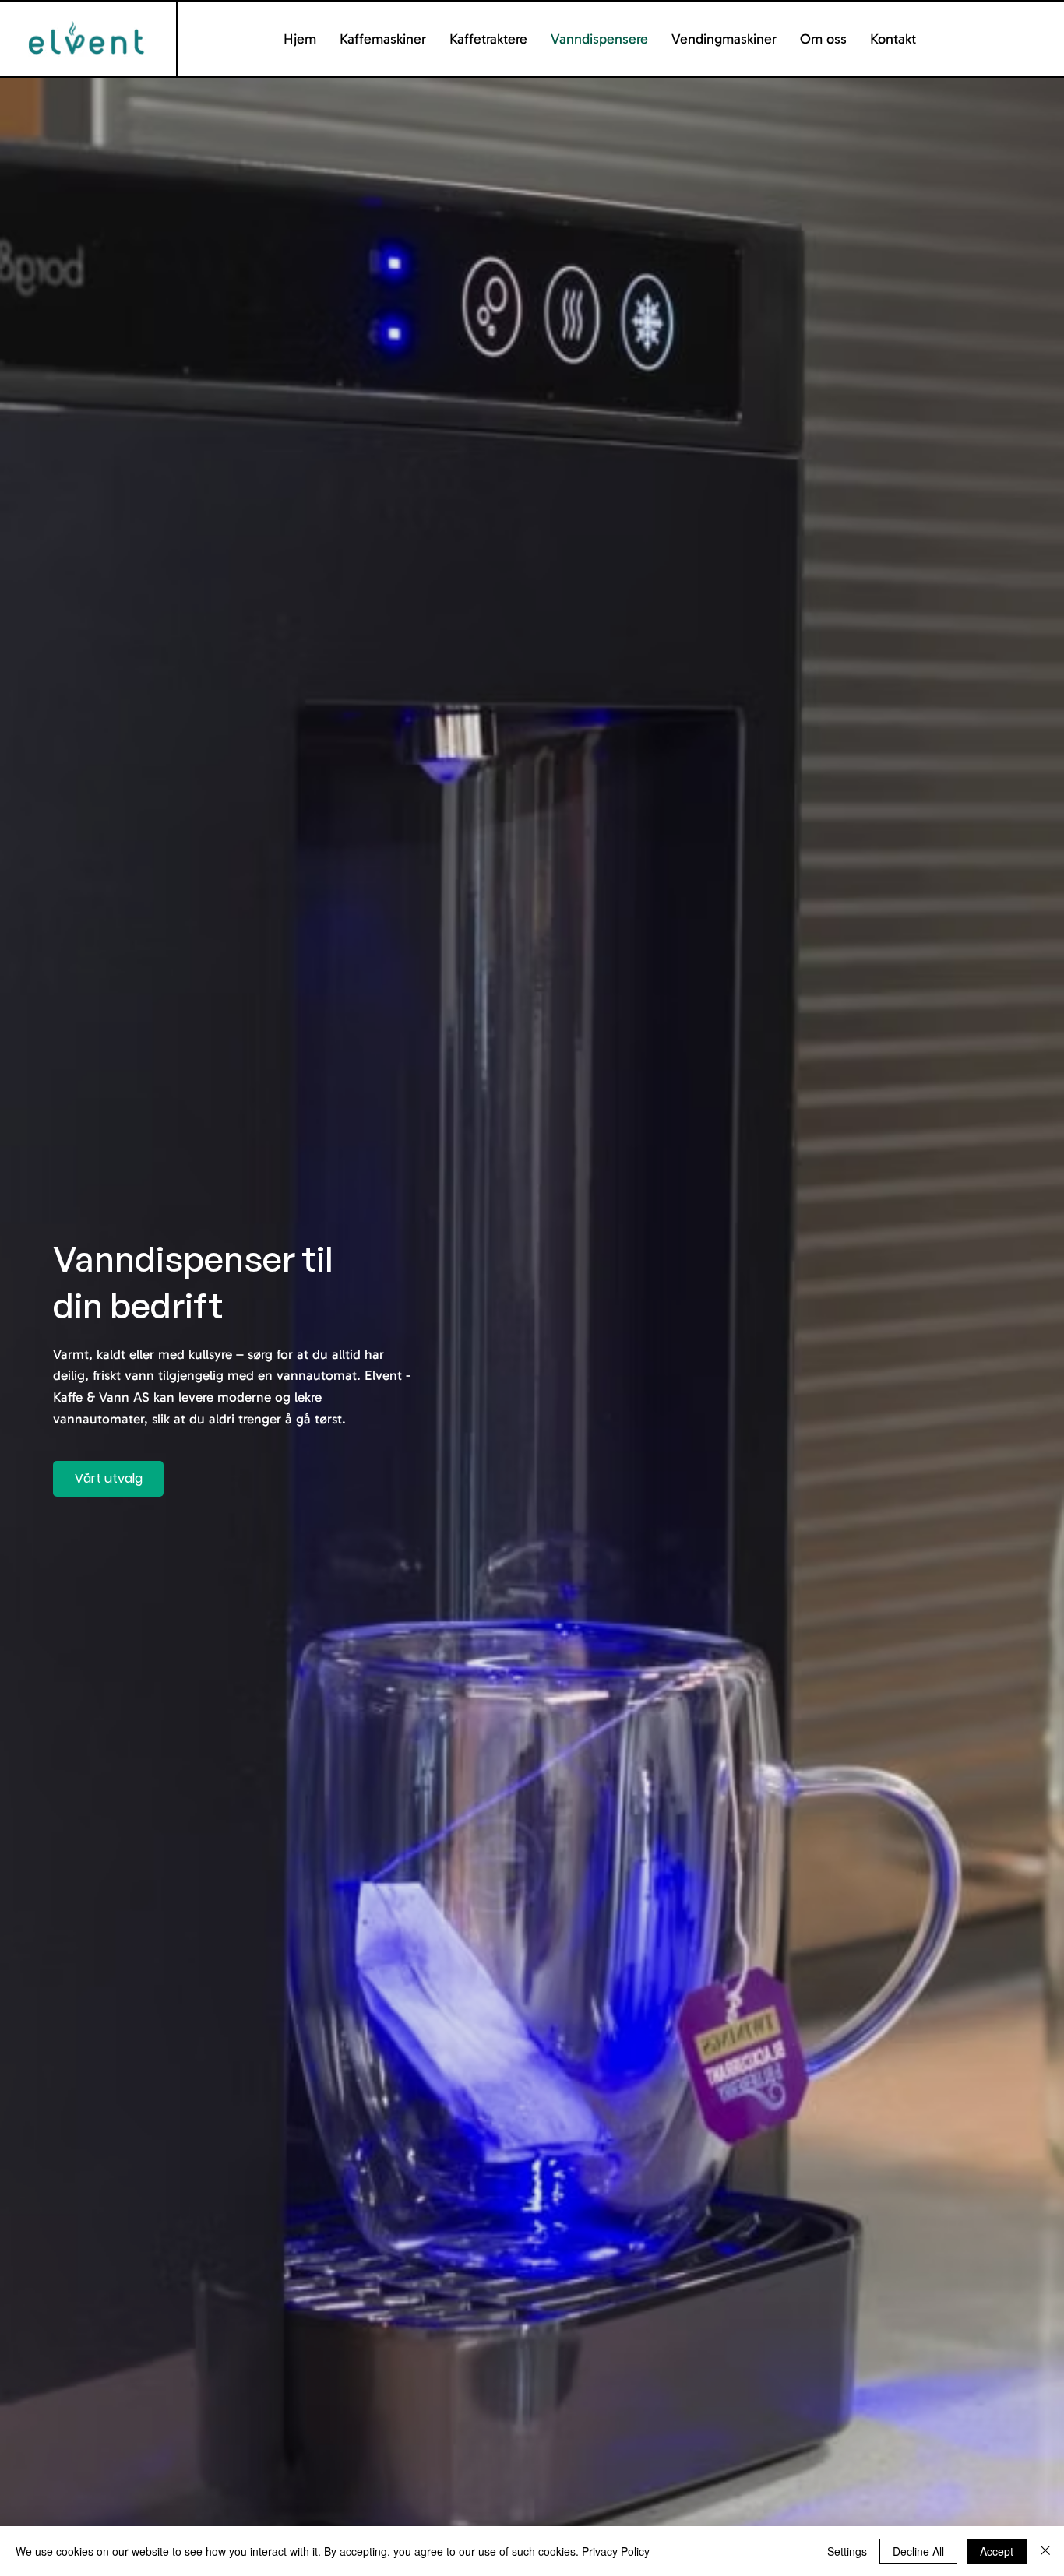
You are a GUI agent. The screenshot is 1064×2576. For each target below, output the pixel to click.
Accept (997, 2551)
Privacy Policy (616, 2551)
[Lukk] (1045, 2551)
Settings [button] (847, 2551)
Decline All (918, 2551)
